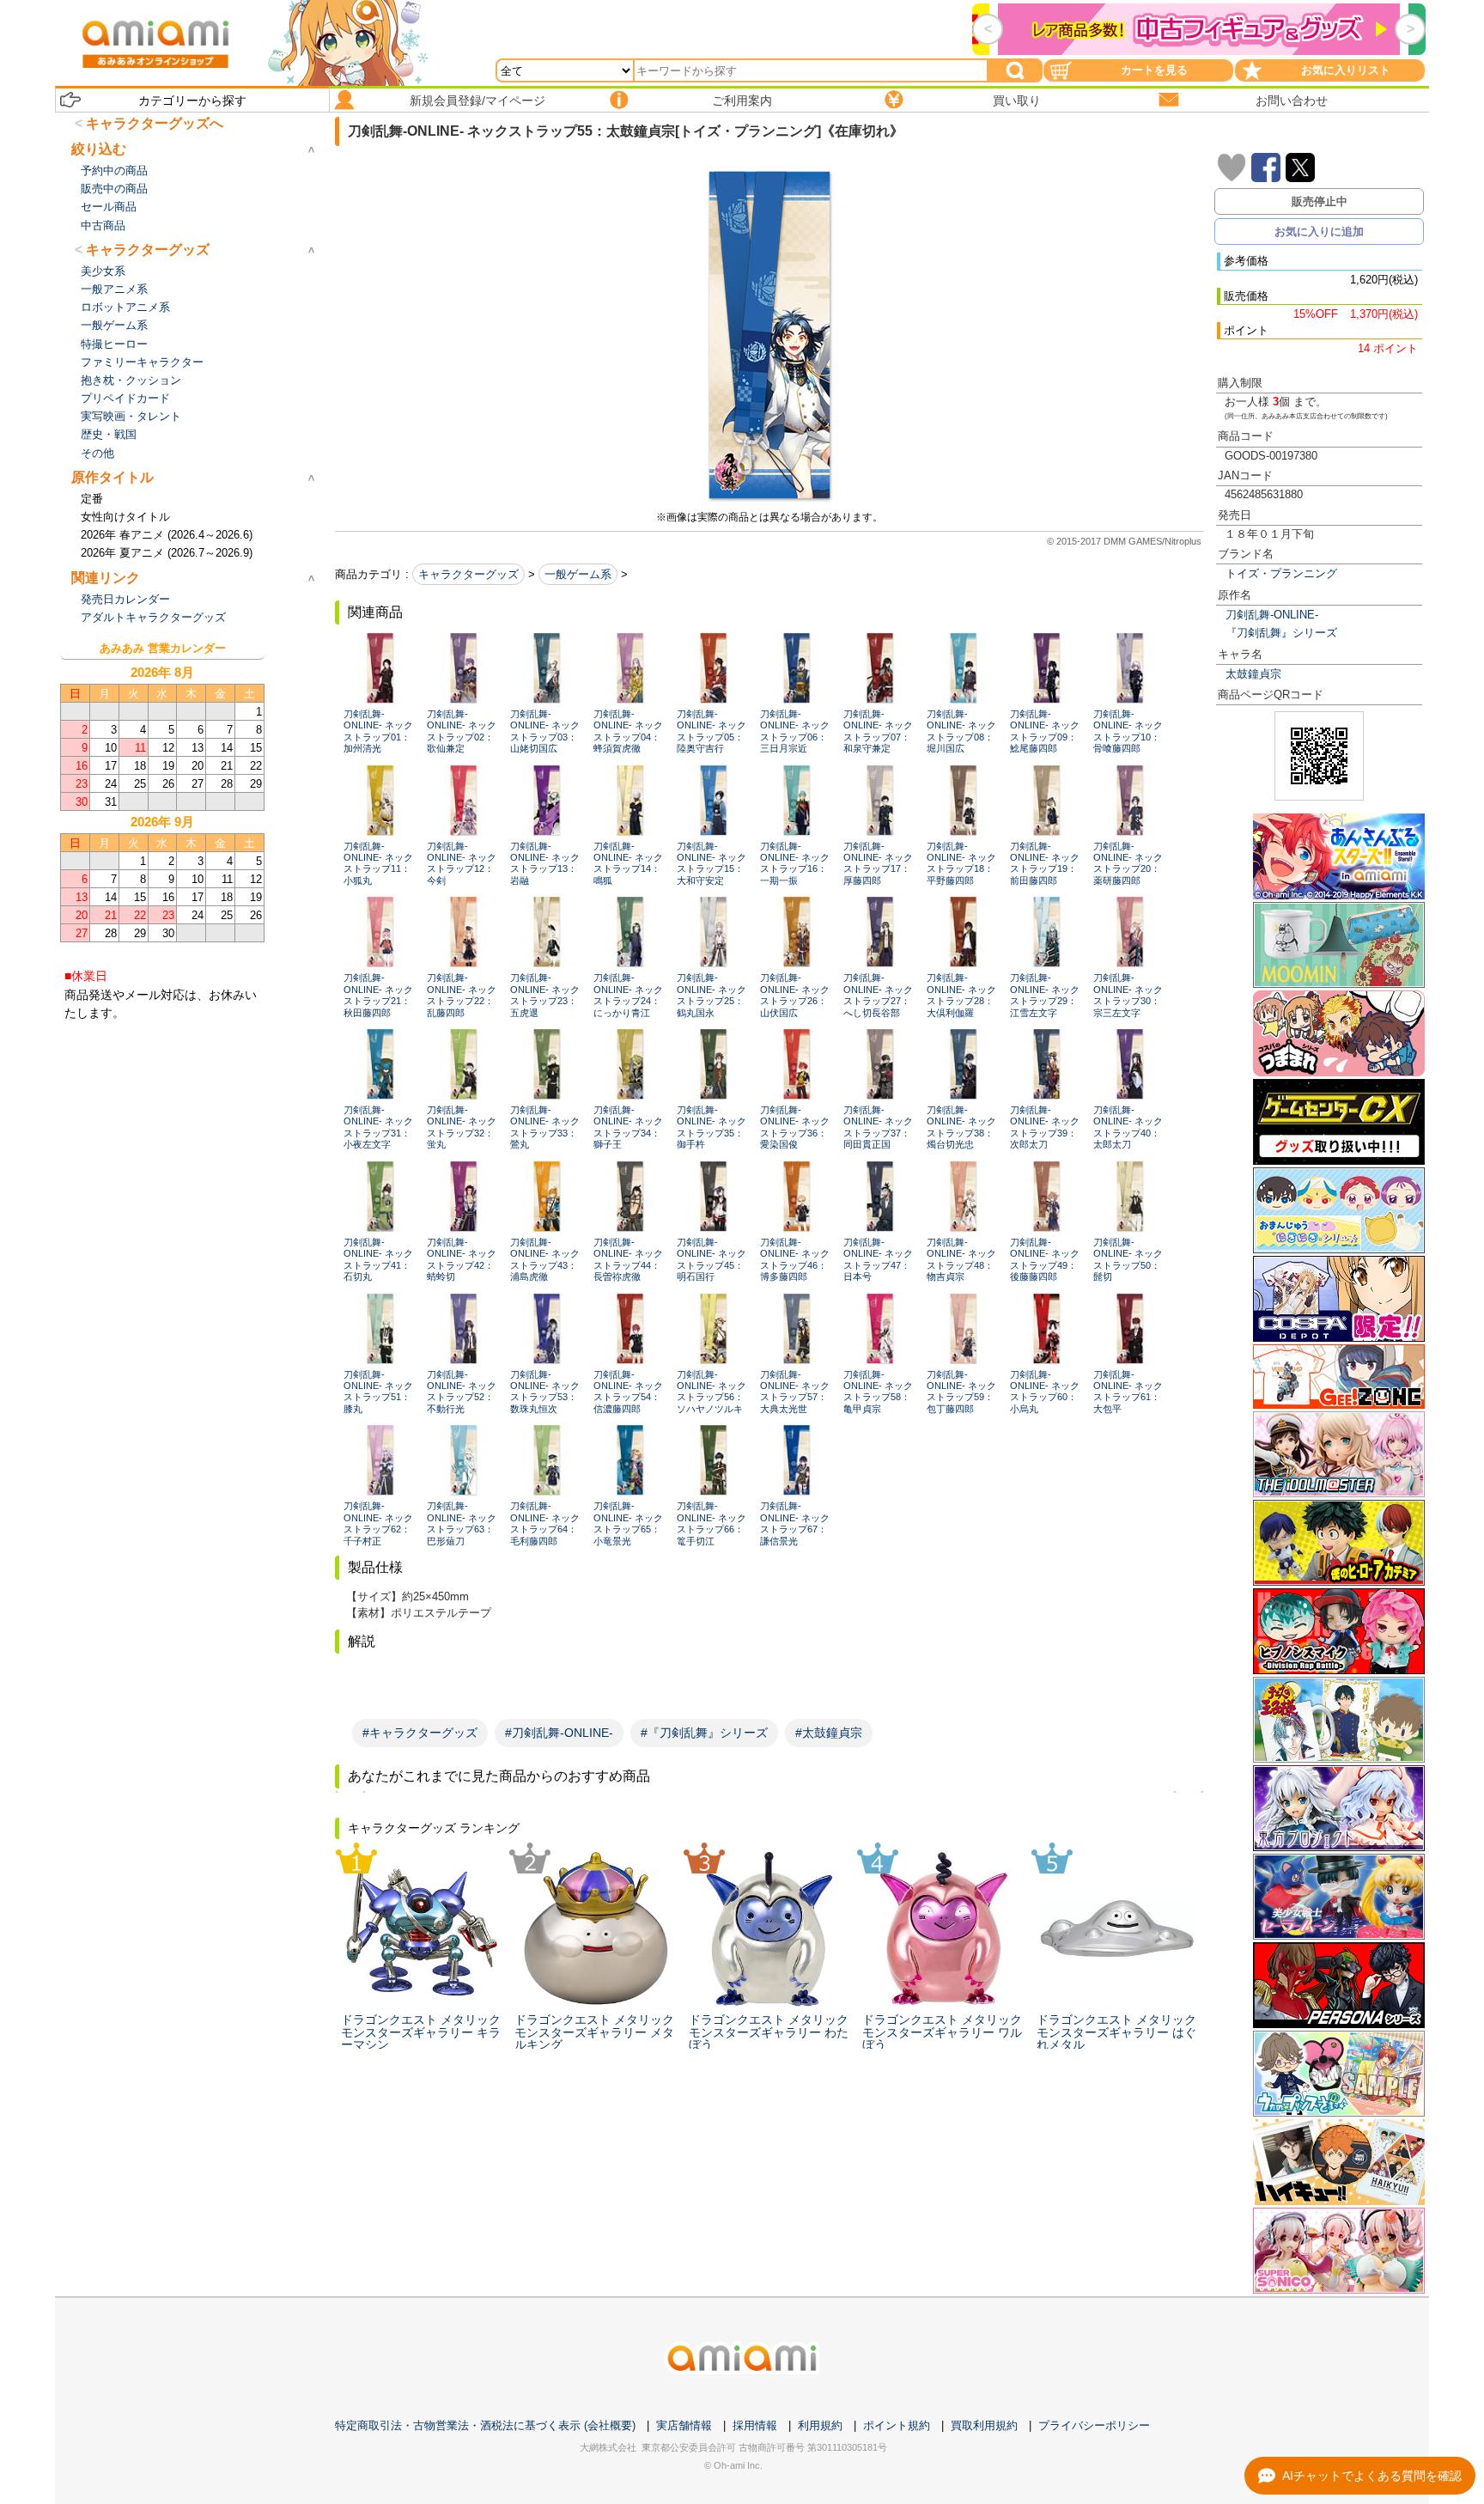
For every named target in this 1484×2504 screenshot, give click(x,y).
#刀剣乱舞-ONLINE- (559, 1733)
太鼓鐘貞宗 (1253, 674)
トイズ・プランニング (1281, 573)
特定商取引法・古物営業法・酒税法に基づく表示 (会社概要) (485, 2425)
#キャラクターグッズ (420, 1733)
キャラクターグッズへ (155, 123)
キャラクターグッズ (468, 574)
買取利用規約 (984, 2425)
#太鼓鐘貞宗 (829, 1733)
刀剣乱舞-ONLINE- (1272, 615)
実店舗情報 (684, 2425)
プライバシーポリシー (1094, 2425)
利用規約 (820, 2425)
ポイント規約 (897, 2425)
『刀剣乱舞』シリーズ (1281, 633)
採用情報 (755, 2425)
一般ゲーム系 (578, 574)
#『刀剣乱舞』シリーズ (704, 1733)
